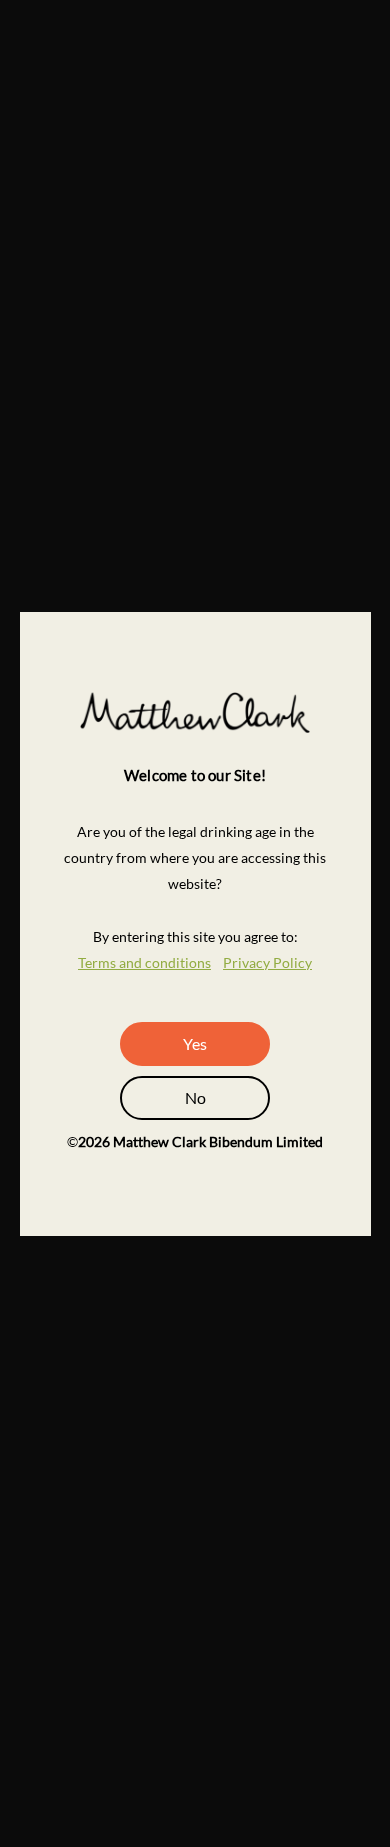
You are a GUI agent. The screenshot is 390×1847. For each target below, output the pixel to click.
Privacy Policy (267, 962)
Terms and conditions (144, 962)
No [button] (195, 1097)
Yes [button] (195, 1043)
